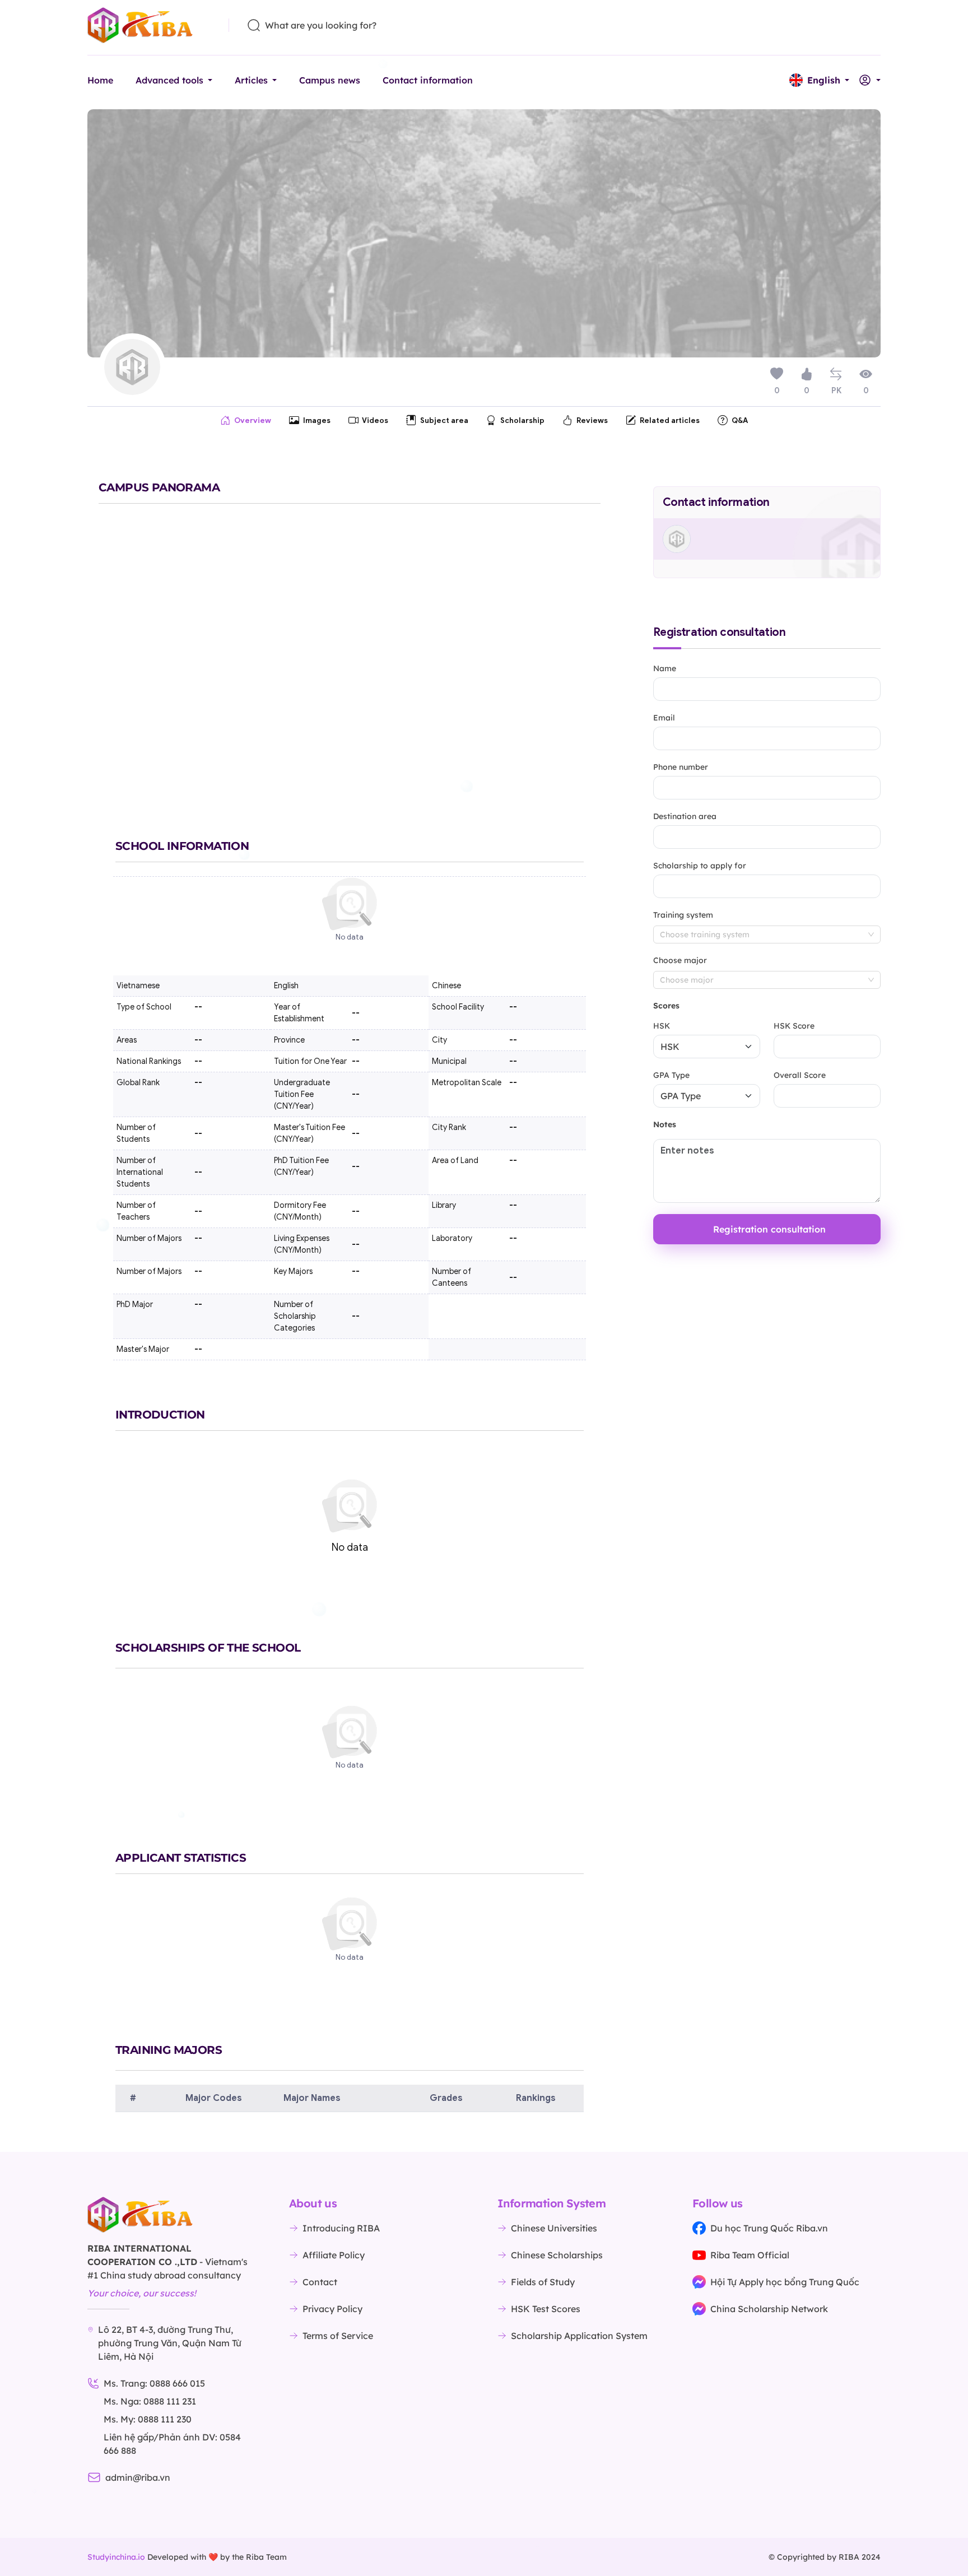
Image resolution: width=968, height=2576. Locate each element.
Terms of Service (338, 2336)
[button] (819, 80)
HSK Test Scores (546, 2309)
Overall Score (800, 1075)
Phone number (681, 767)
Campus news (330, 80)
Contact (320, 2282)
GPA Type (671, 1075)
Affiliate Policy (334, 2255)
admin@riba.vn (138, 2477)
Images (317, 420)
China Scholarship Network (769, 2309)
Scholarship (522, 420)
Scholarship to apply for (700, 866)
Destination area (685, 816)
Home (100, 80)
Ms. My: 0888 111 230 (148, 2419)
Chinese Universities (554, 2228)
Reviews (592, 420)
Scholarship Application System (579, 2336)
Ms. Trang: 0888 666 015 (154, 2383)
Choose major (680, 960)
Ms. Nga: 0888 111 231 (150, 2401)
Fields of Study (543, 2282)
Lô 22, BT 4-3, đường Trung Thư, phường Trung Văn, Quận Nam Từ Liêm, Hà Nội (170, 2343)
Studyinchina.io (116, 2557)
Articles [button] (251, 80)
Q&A (740, 420)
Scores (666, 1006)
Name (665, 668)
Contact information (428, 80)
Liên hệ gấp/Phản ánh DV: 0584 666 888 (172, 2444)
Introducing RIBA (341, 2228)
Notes (665, 1124)
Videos (375, 420)
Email (664, 718)
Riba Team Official (750, 2255)
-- (513, 1040)
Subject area (444, 420)
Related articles (670, 420)
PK (836, 391)
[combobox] (767, 934)
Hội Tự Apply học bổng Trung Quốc (785, 2282)
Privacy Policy (332, 2309)
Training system (683, 915)
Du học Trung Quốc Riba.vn (769, 2228)
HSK (662, 1026)
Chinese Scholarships (557, 2255)
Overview (253, 420)
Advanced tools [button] (169, 80)
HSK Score (794, 1026)
